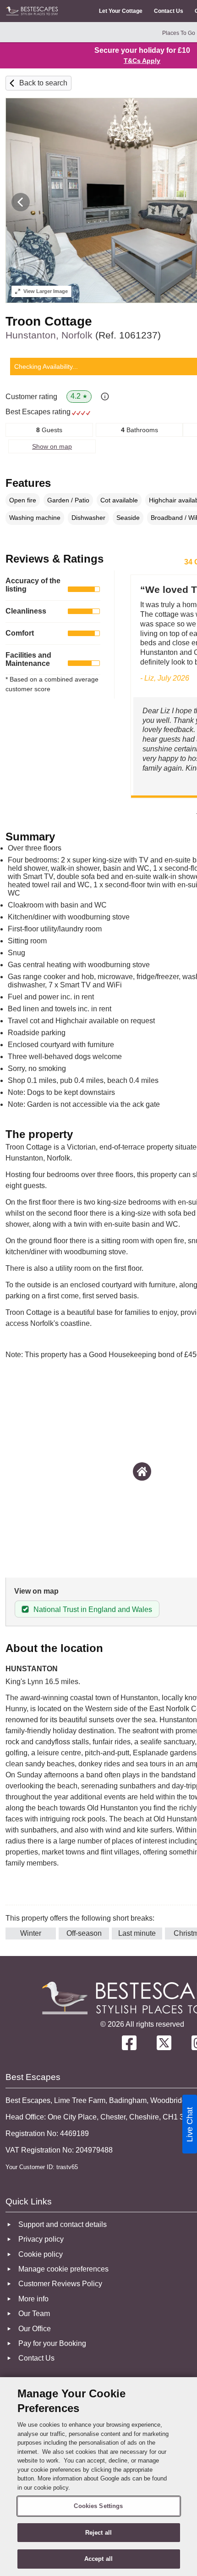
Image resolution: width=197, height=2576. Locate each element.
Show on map (52, 446)
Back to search (43, 83)
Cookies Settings (98, 2506)
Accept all (98, 2559)
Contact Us (169, 11)
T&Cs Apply (142, 61)
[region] (98, 2477)
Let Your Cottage (121, 11)
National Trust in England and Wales (93, 1609)
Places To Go (179, 33)
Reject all (98, 2533)
